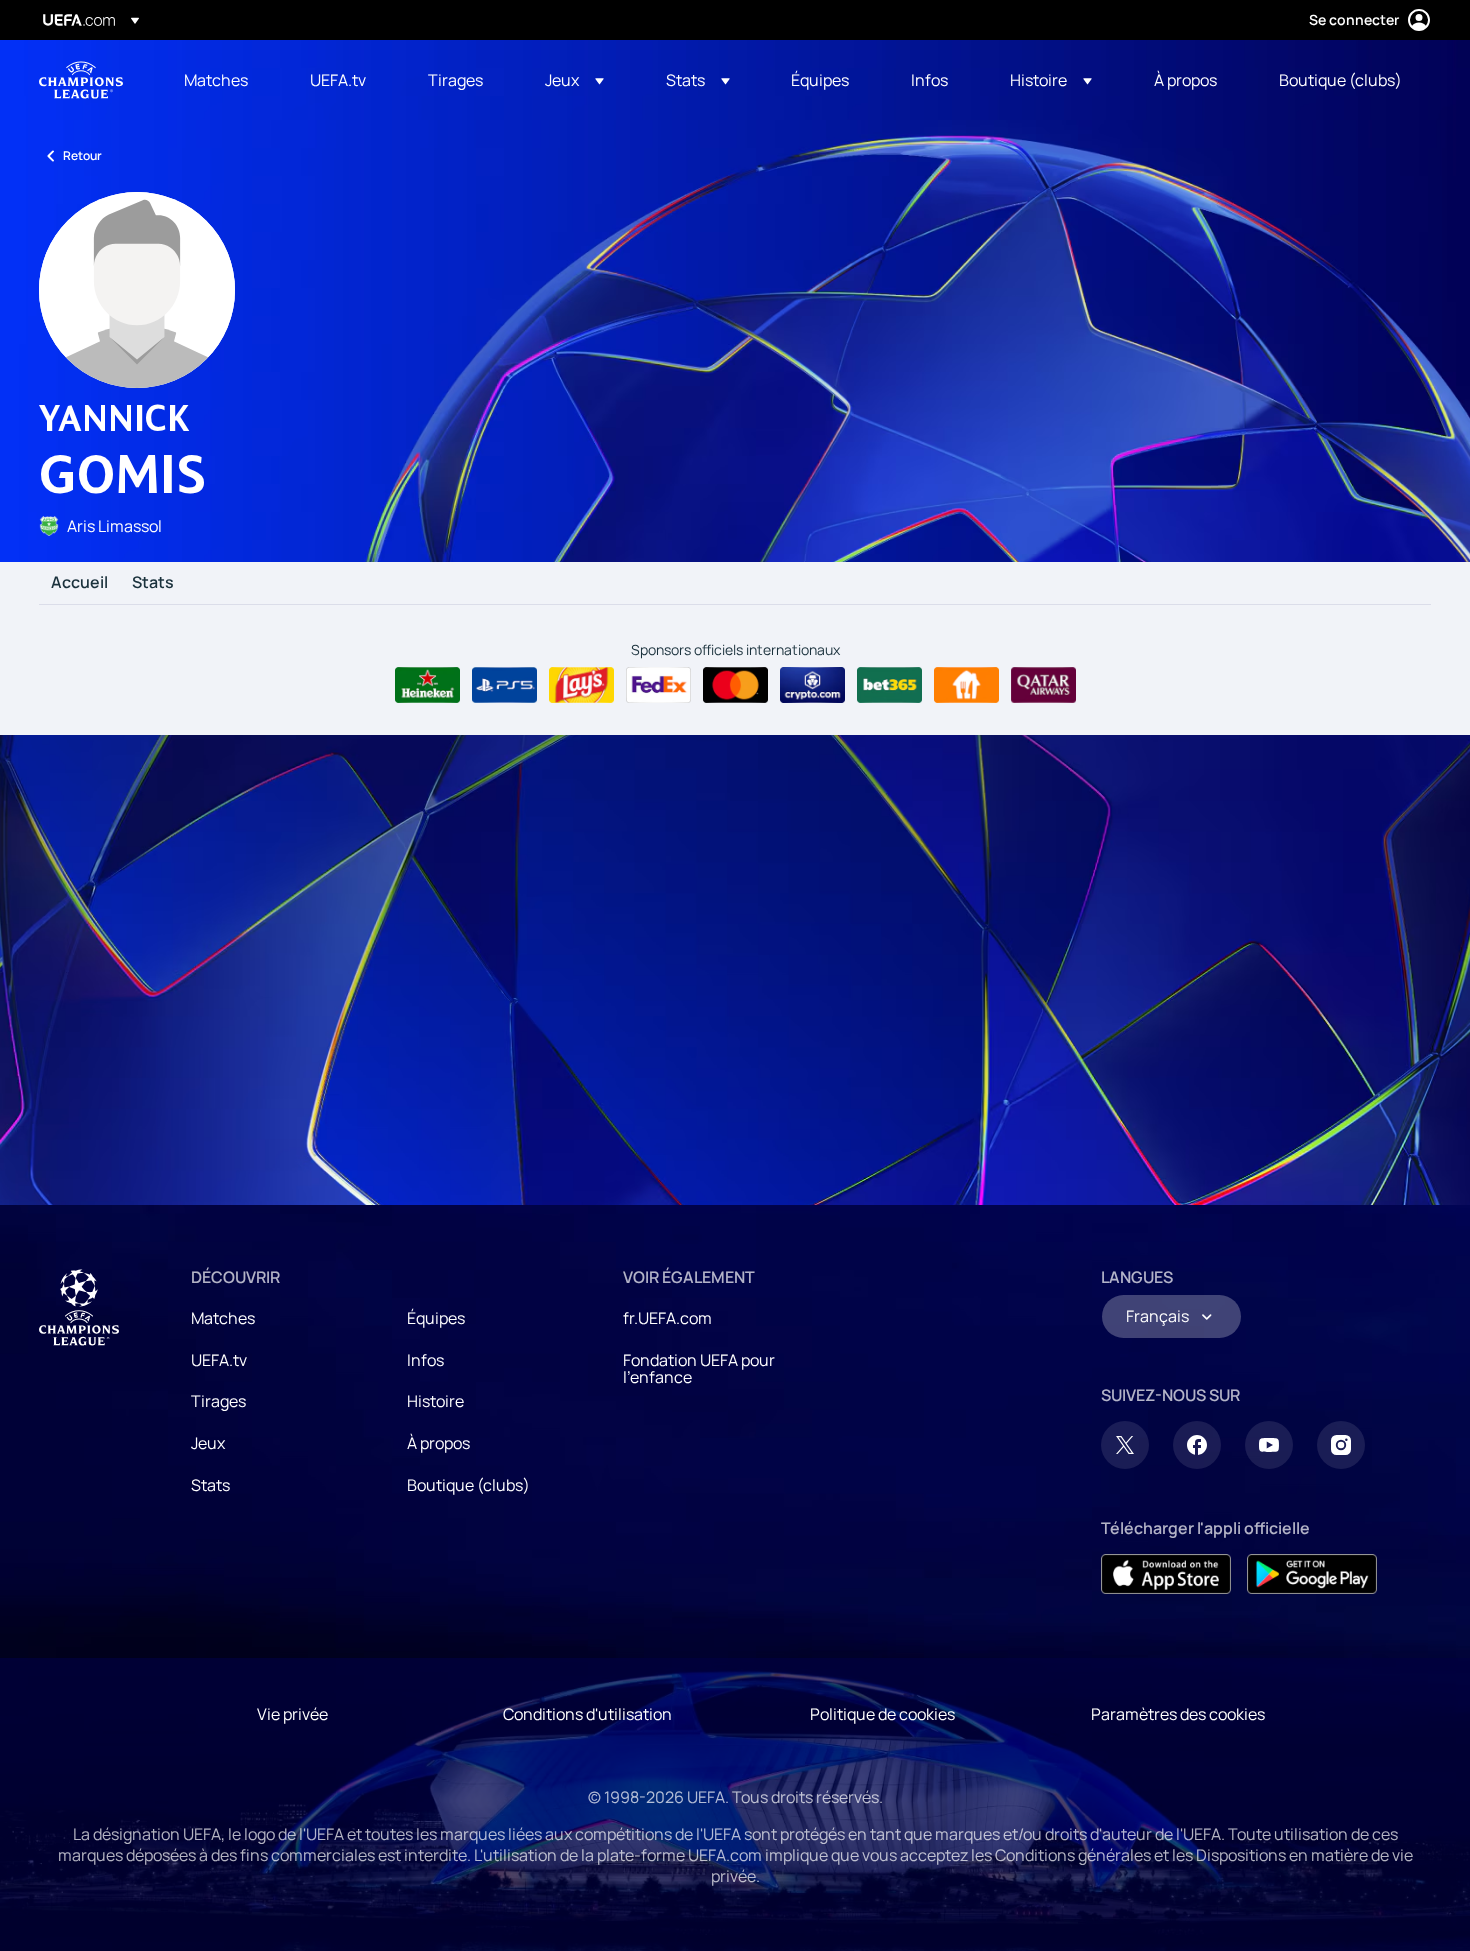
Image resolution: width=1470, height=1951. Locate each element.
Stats (153, 583)
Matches (223, 1318)
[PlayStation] (504, 685)
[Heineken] (427, 685)
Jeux (208, 1443)
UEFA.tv (219, 1360)
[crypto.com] (812, 685)
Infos (425, 1360)
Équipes (436, 1318)
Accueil (79, 583)
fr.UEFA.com (667, 1318)
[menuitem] (222, 80)
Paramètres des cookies (1178, 1714)
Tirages (218, 1401)
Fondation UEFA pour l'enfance (699, 1369)
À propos (438, 1443)
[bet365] (889, 685)
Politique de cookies (882, 1714)
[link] (216, 80)
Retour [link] (82, 155)
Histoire (435, 1401)
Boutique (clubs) (468, 1485)
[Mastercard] (735, 685)
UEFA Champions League (81, 80)
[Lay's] (581, 685)
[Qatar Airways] (1043, 685)
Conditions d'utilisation (587, 1714)
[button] (574, 80)
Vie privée (292, 1714)
